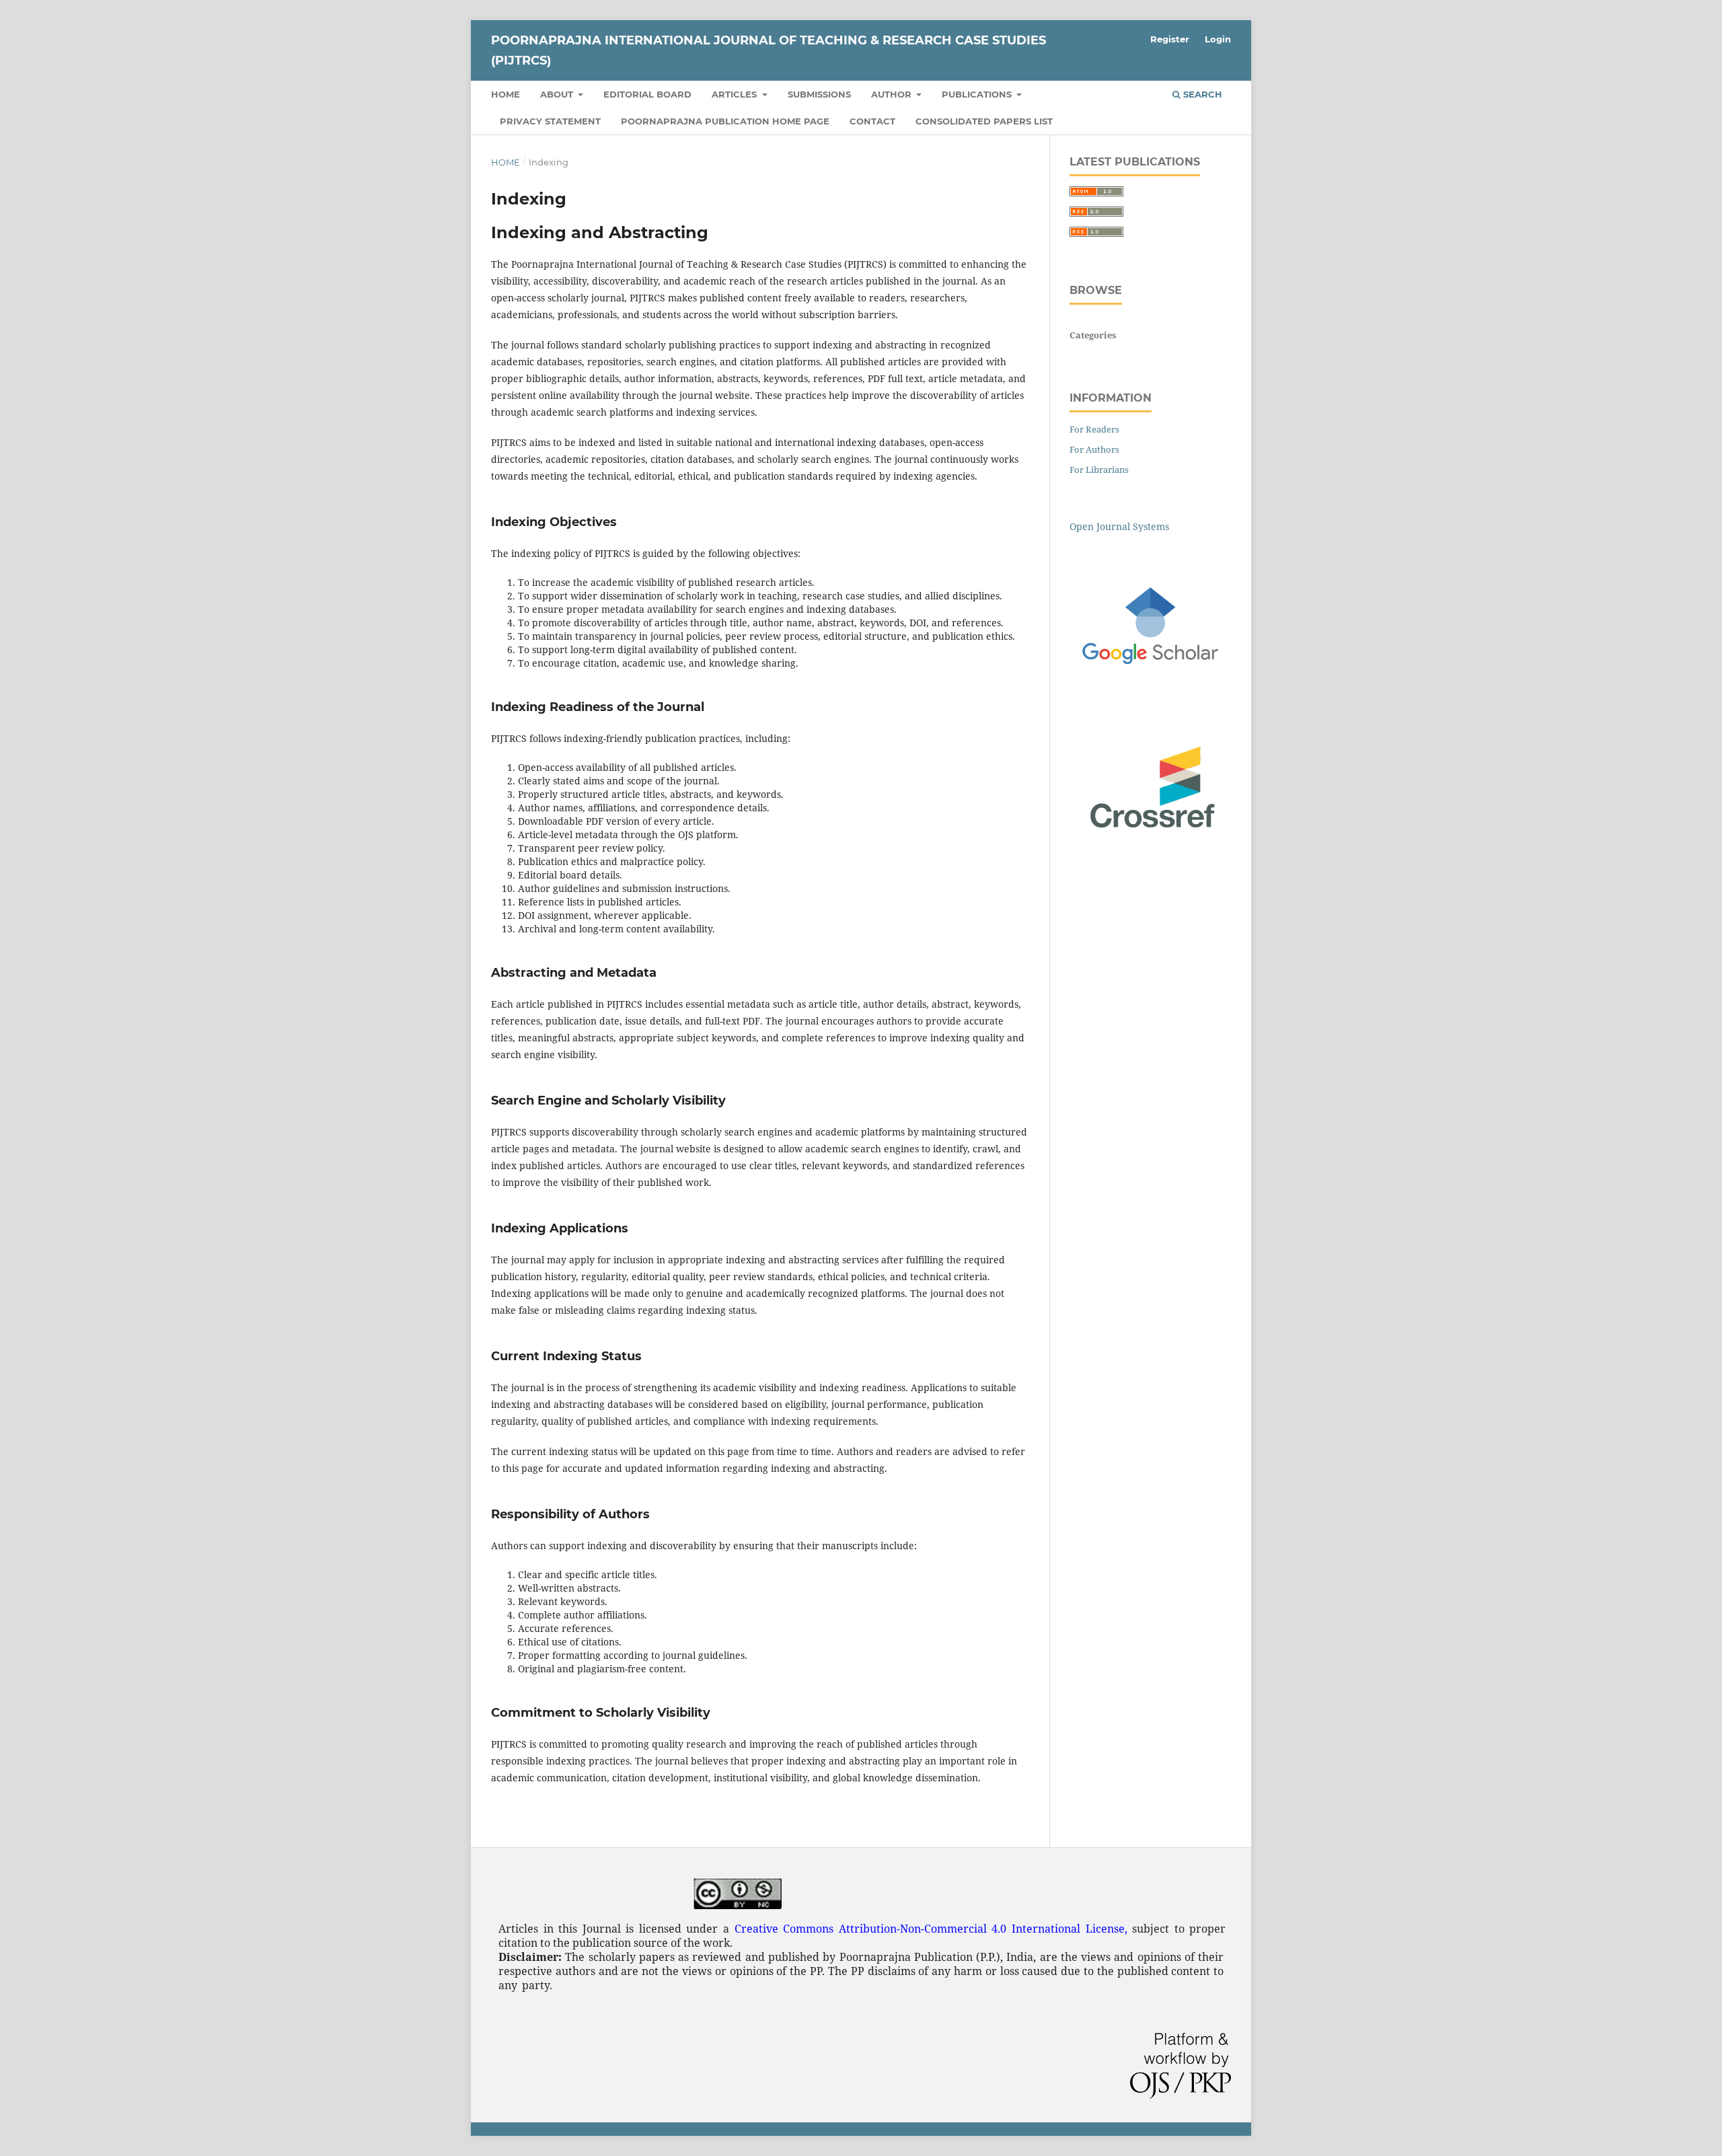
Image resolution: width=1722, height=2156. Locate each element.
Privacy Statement (550, 121)
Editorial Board (647, 94)
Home (506, 94)
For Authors (1094, 449)
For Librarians (1099, 470)
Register (1170, 39)
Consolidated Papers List (984, 121)
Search (1201, 94)
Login (1218, 39)
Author (893, 94)
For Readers (1094, 429)
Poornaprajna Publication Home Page (725, 121)
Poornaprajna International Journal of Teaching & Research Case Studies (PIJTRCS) (769, 50)
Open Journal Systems (1119, 526)
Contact (872, 121)
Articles (736, 94)
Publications (978, 94)
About (558, 94)
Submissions (819, 94)
